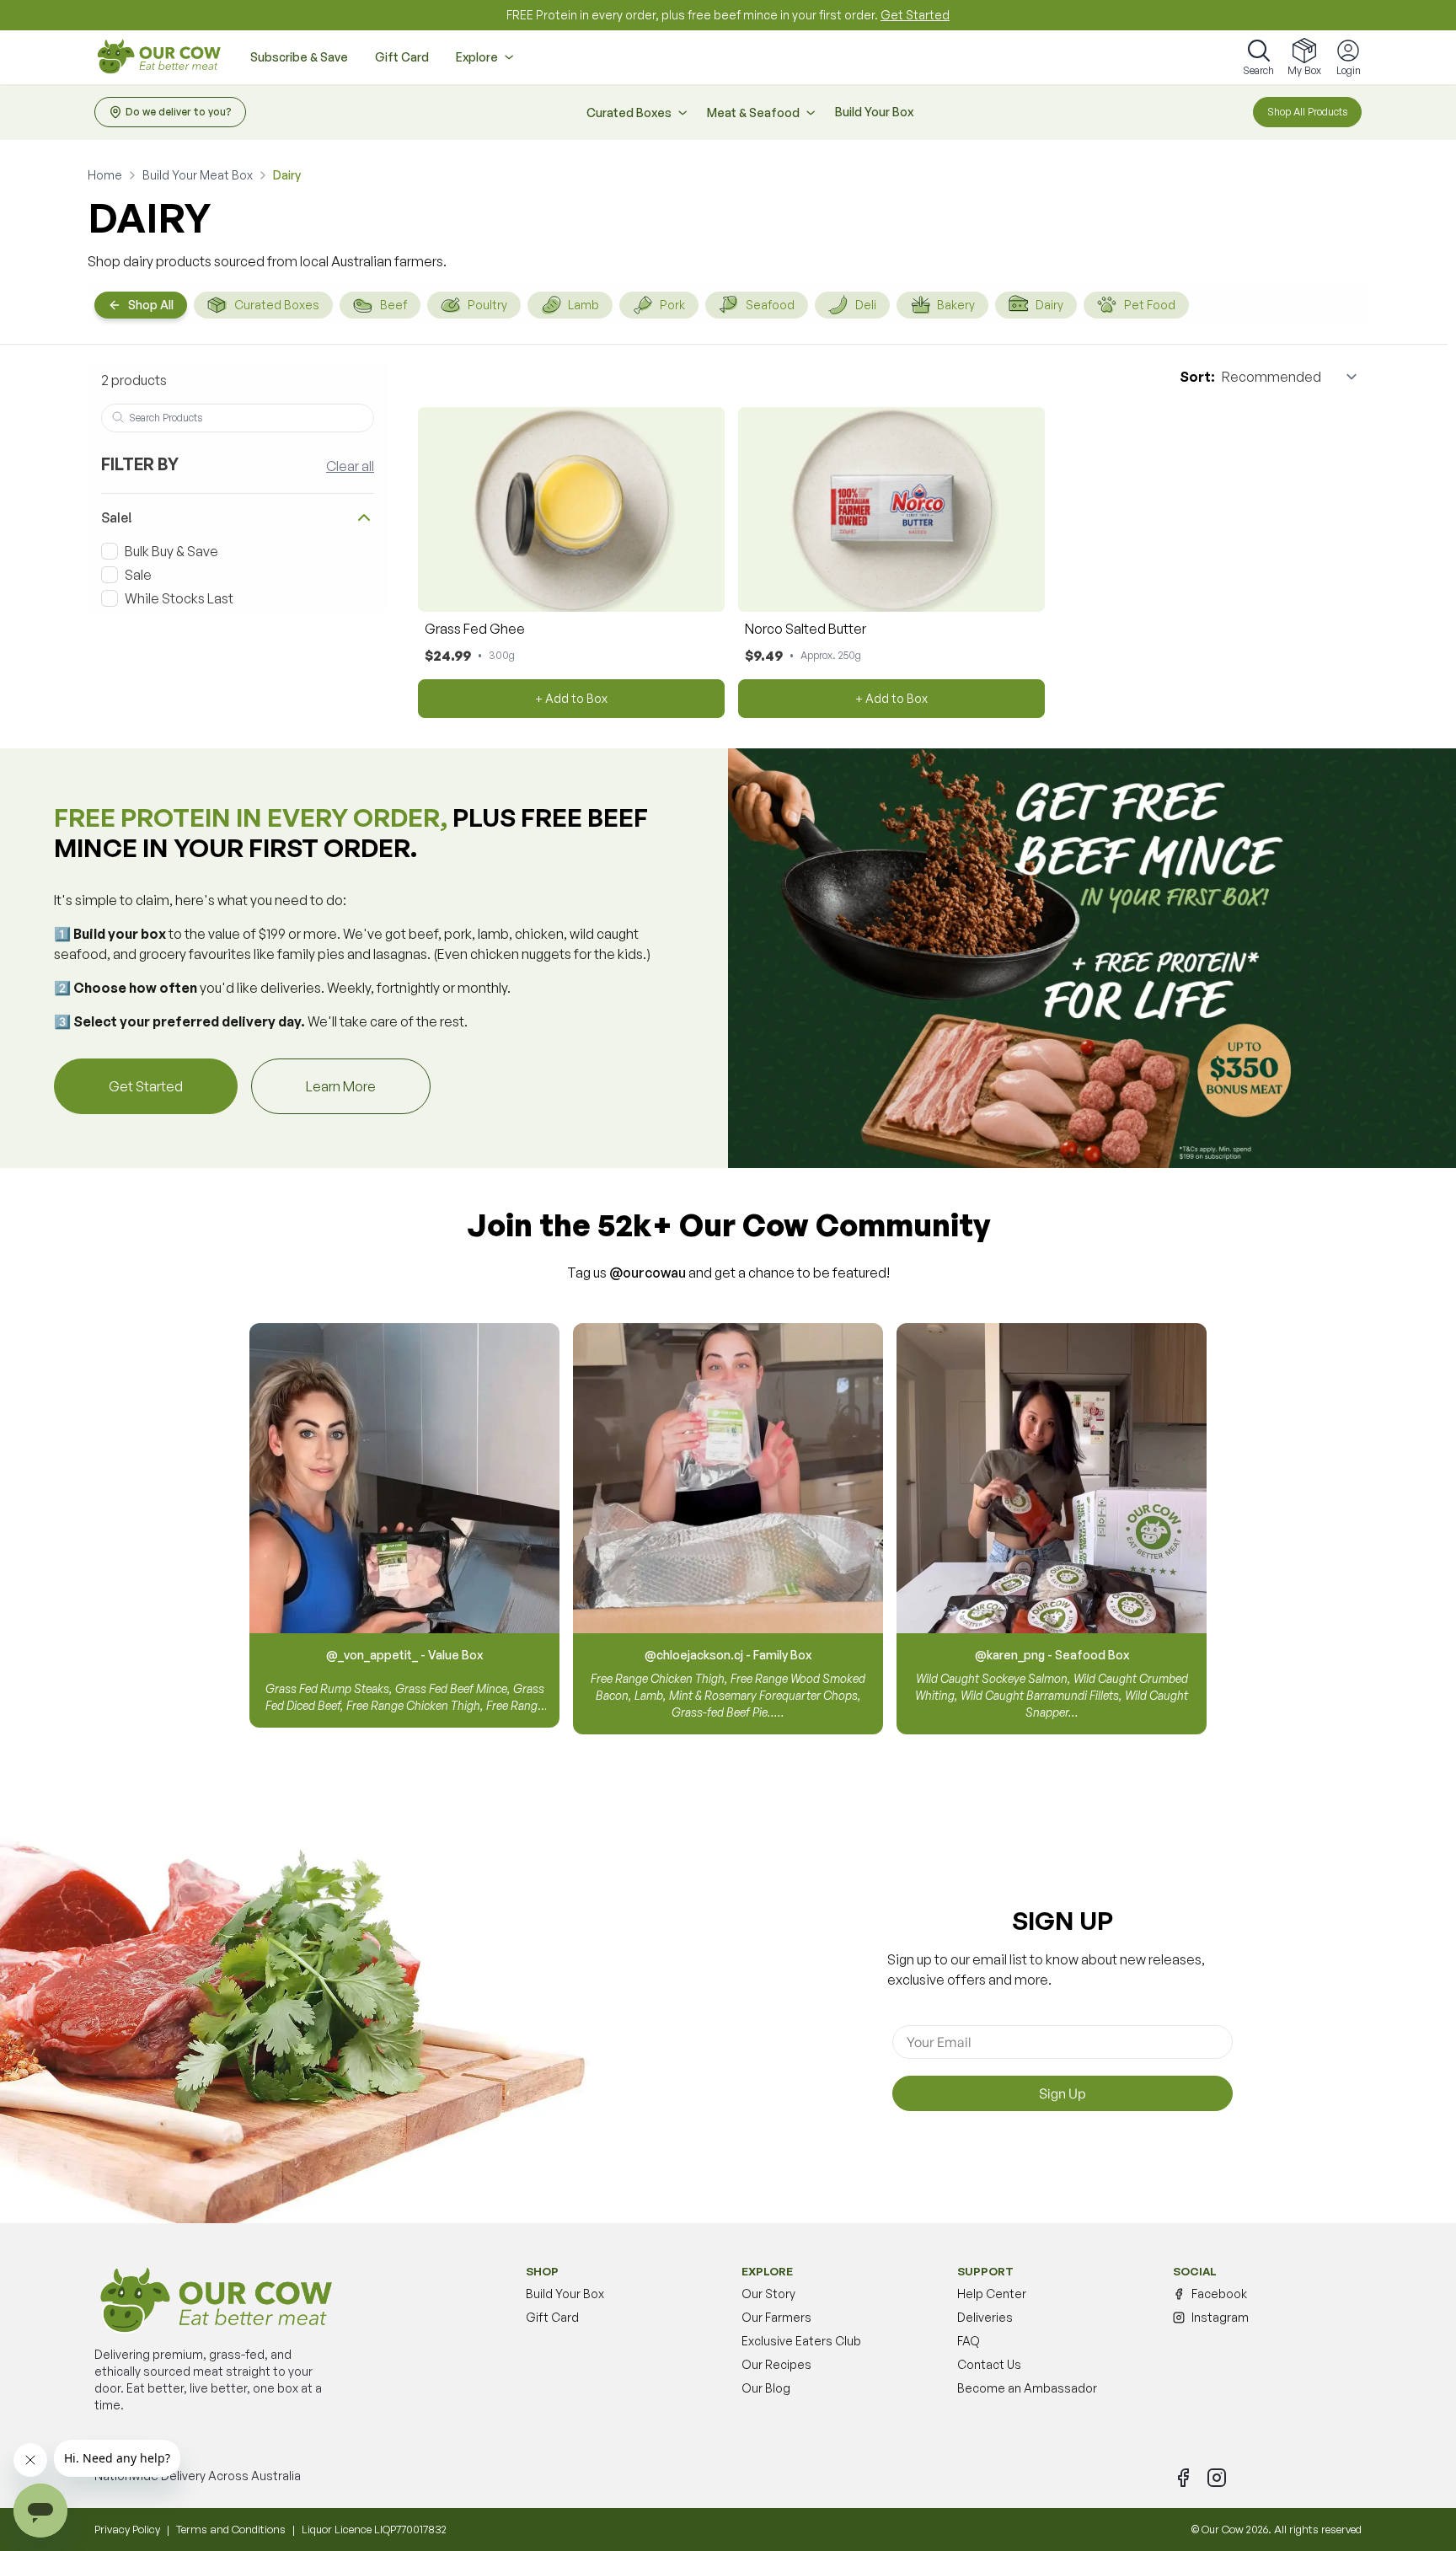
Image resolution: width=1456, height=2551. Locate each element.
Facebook (1219, 2294)
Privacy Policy (127, 2529)
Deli (866, 305)
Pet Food (1150, 305)
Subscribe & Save (299, 57)
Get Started (915, 15)
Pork (672, 305)
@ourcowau (648, 1273)
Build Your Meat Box (198, 175)
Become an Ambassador (1027, 2388)
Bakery (956, 305)
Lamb (583, 305)
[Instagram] (1217, 2478)
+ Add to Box (571, 698)
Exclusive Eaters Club (801, 2341)
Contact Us (989, 2364)
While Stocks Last (179, 598)
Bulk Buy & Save (171, 551)
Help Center (992, 2294)
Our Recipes (776, 2364)
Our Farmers (776, 2317)
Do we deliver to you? (179, 112)
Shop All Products (1307, 112)
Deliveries (985, 2317)
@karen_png (1010, 1655)
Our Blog (766, 2388)
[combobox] (238, 418)
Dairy (1049, 305)
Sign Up (1063, 2093)
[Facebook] (1183, 2478)
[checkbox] (110, 551)
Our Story (768, 2294)
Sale (138, 575)
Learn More (368, 1086)
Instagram (1220, 2317)
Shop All (151, 305)
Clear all (350, 466)
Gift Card (402, 57)
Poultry (487, 305)
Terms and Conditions (231, 2529)
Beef (393, 305)
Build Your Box (874, 112)
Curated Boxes (277, 305)
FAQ (969, 2341)
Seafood (770, 305)
